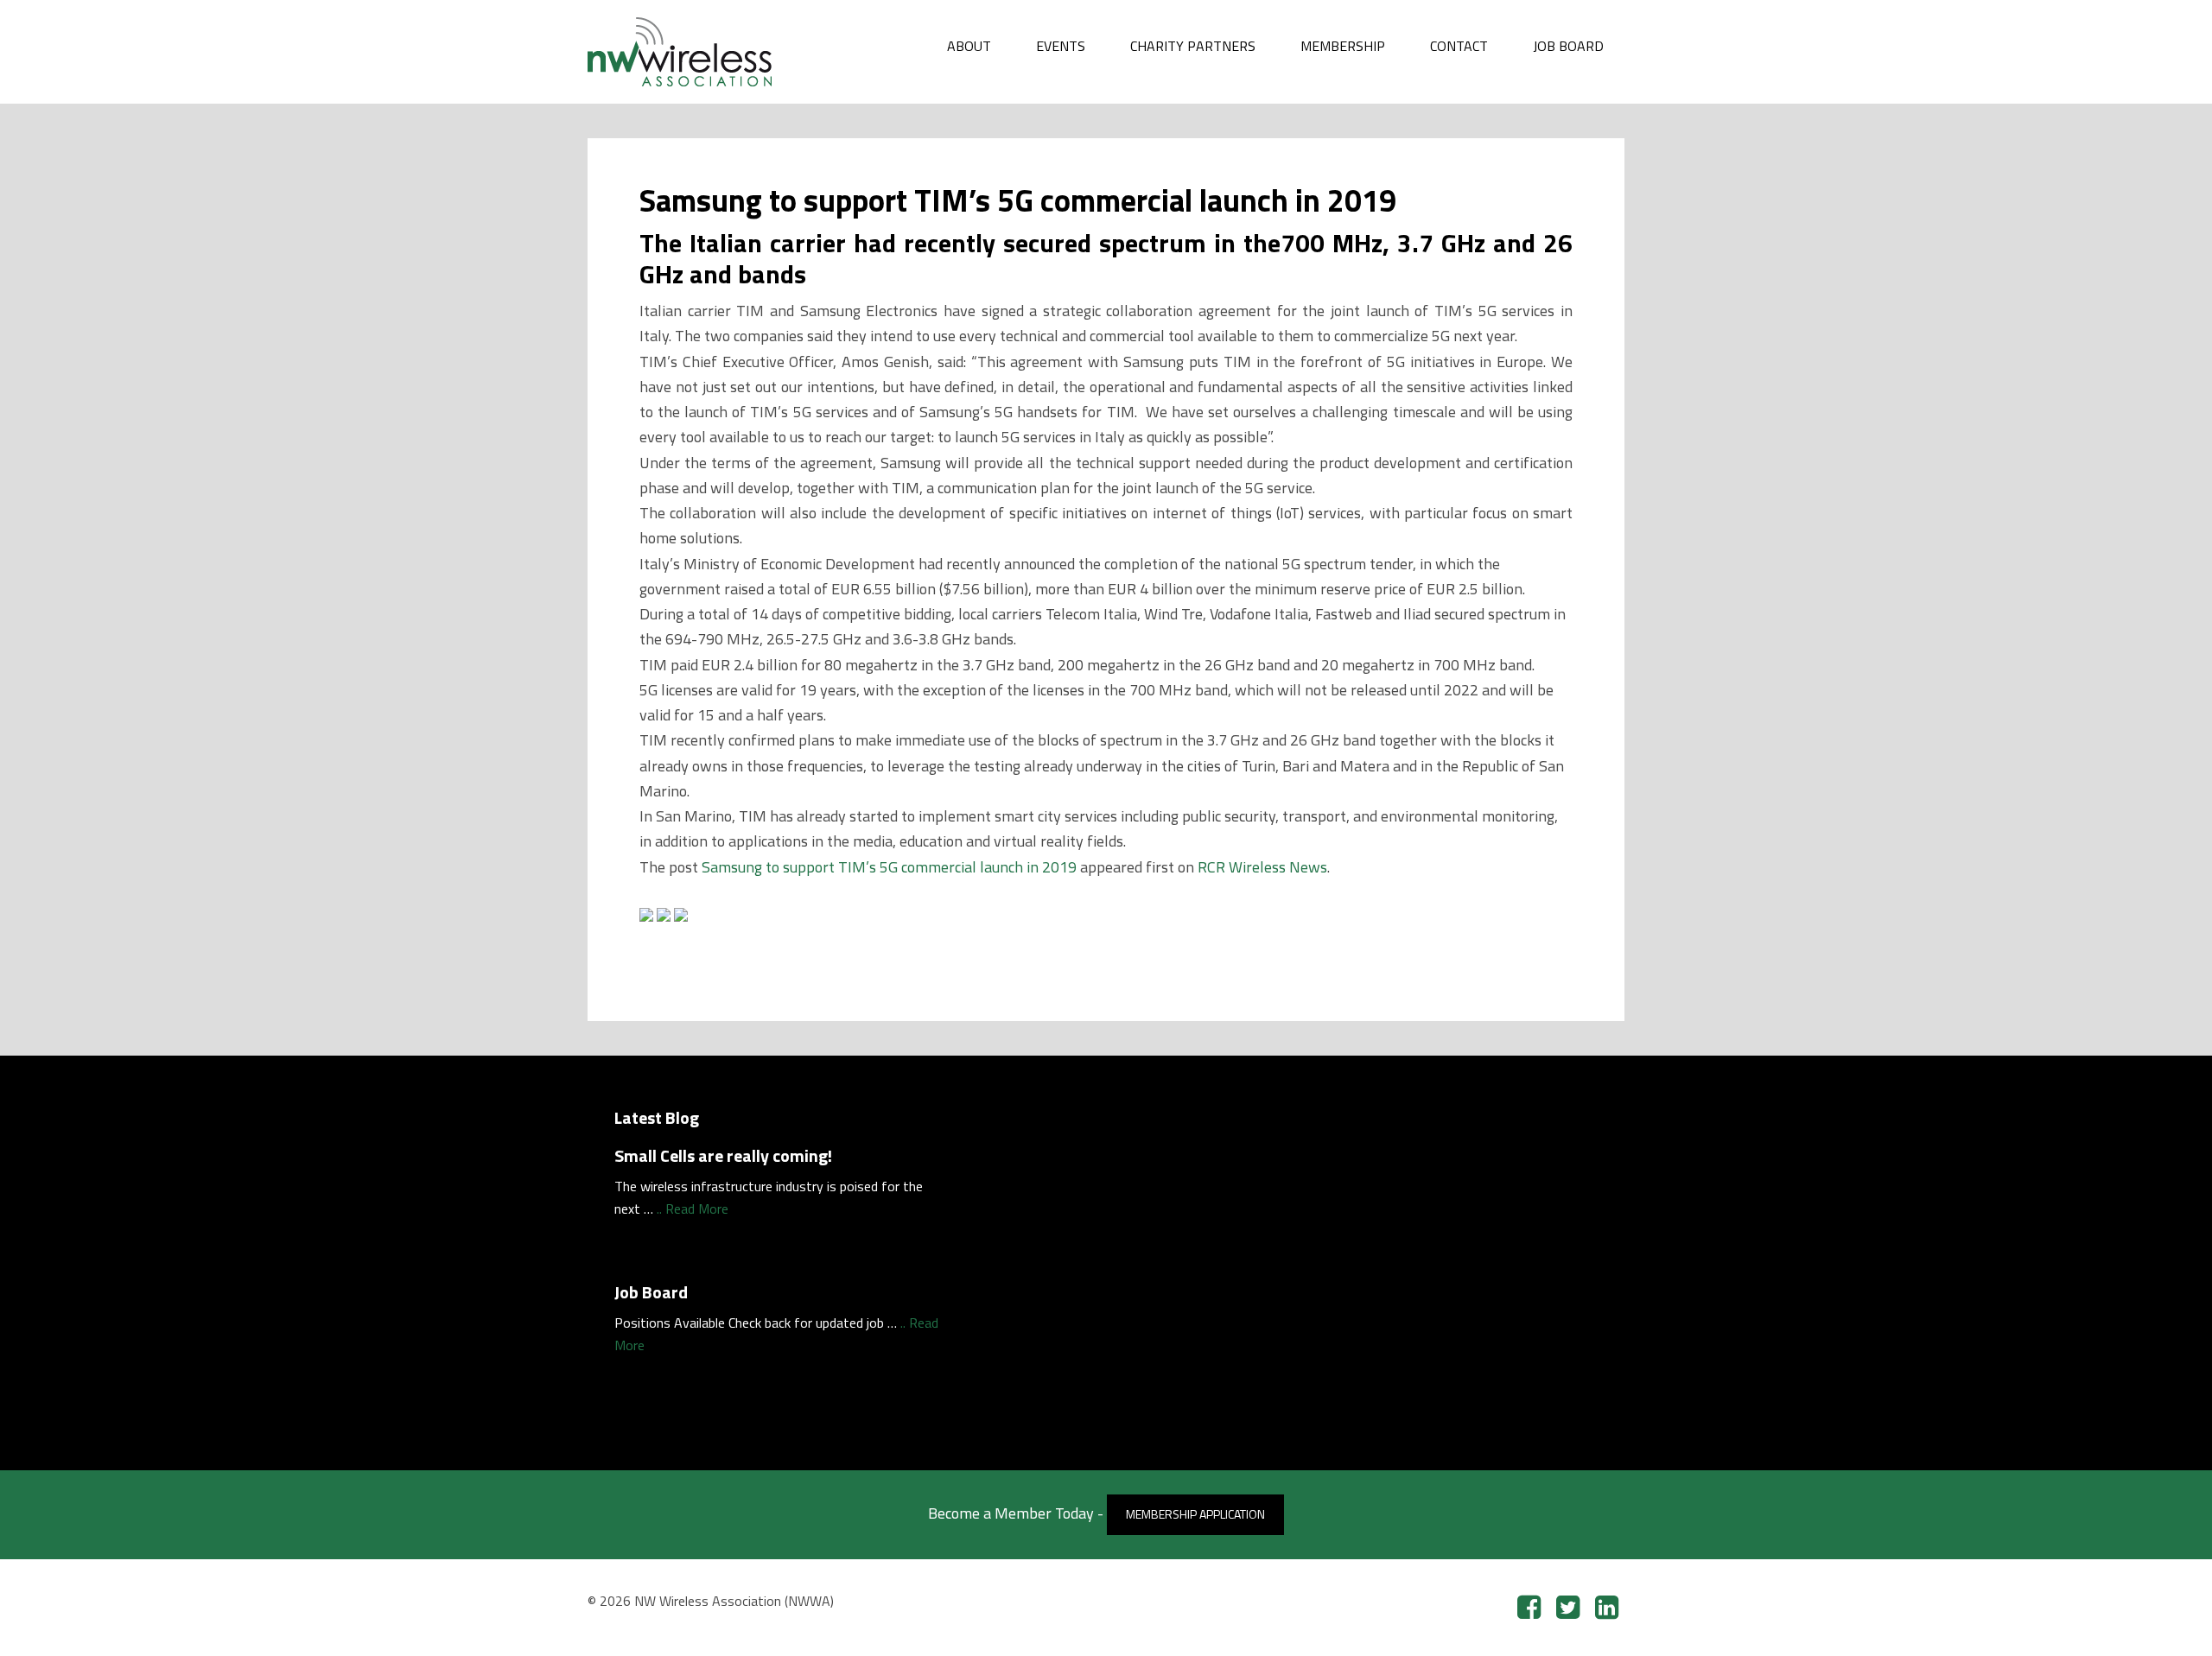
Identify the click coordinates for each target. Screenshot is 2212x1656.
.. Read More (693, 1209)
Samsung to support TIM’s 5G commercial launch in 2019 (889, 867)
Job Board (651, 1292)
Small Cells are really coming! (723, 1155)
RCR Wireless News (1262, 867)
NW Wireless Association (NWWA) (717, 52)
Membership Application (1195, 1514)
